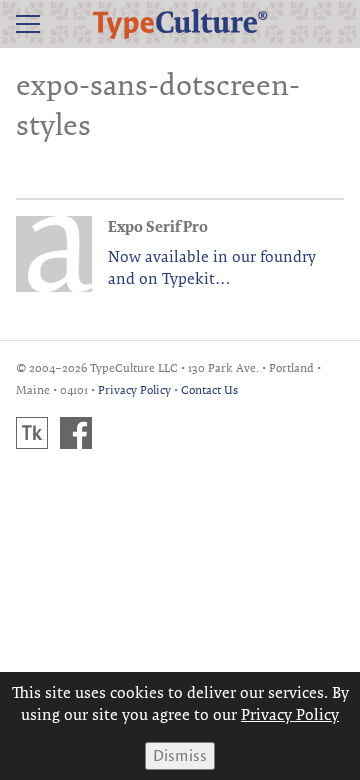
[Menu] (28, 24)
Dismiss (180, 755)
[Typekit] (32, 433)
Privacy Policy (134, 389)
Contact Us (209, 389)
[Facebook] (76, 433)
